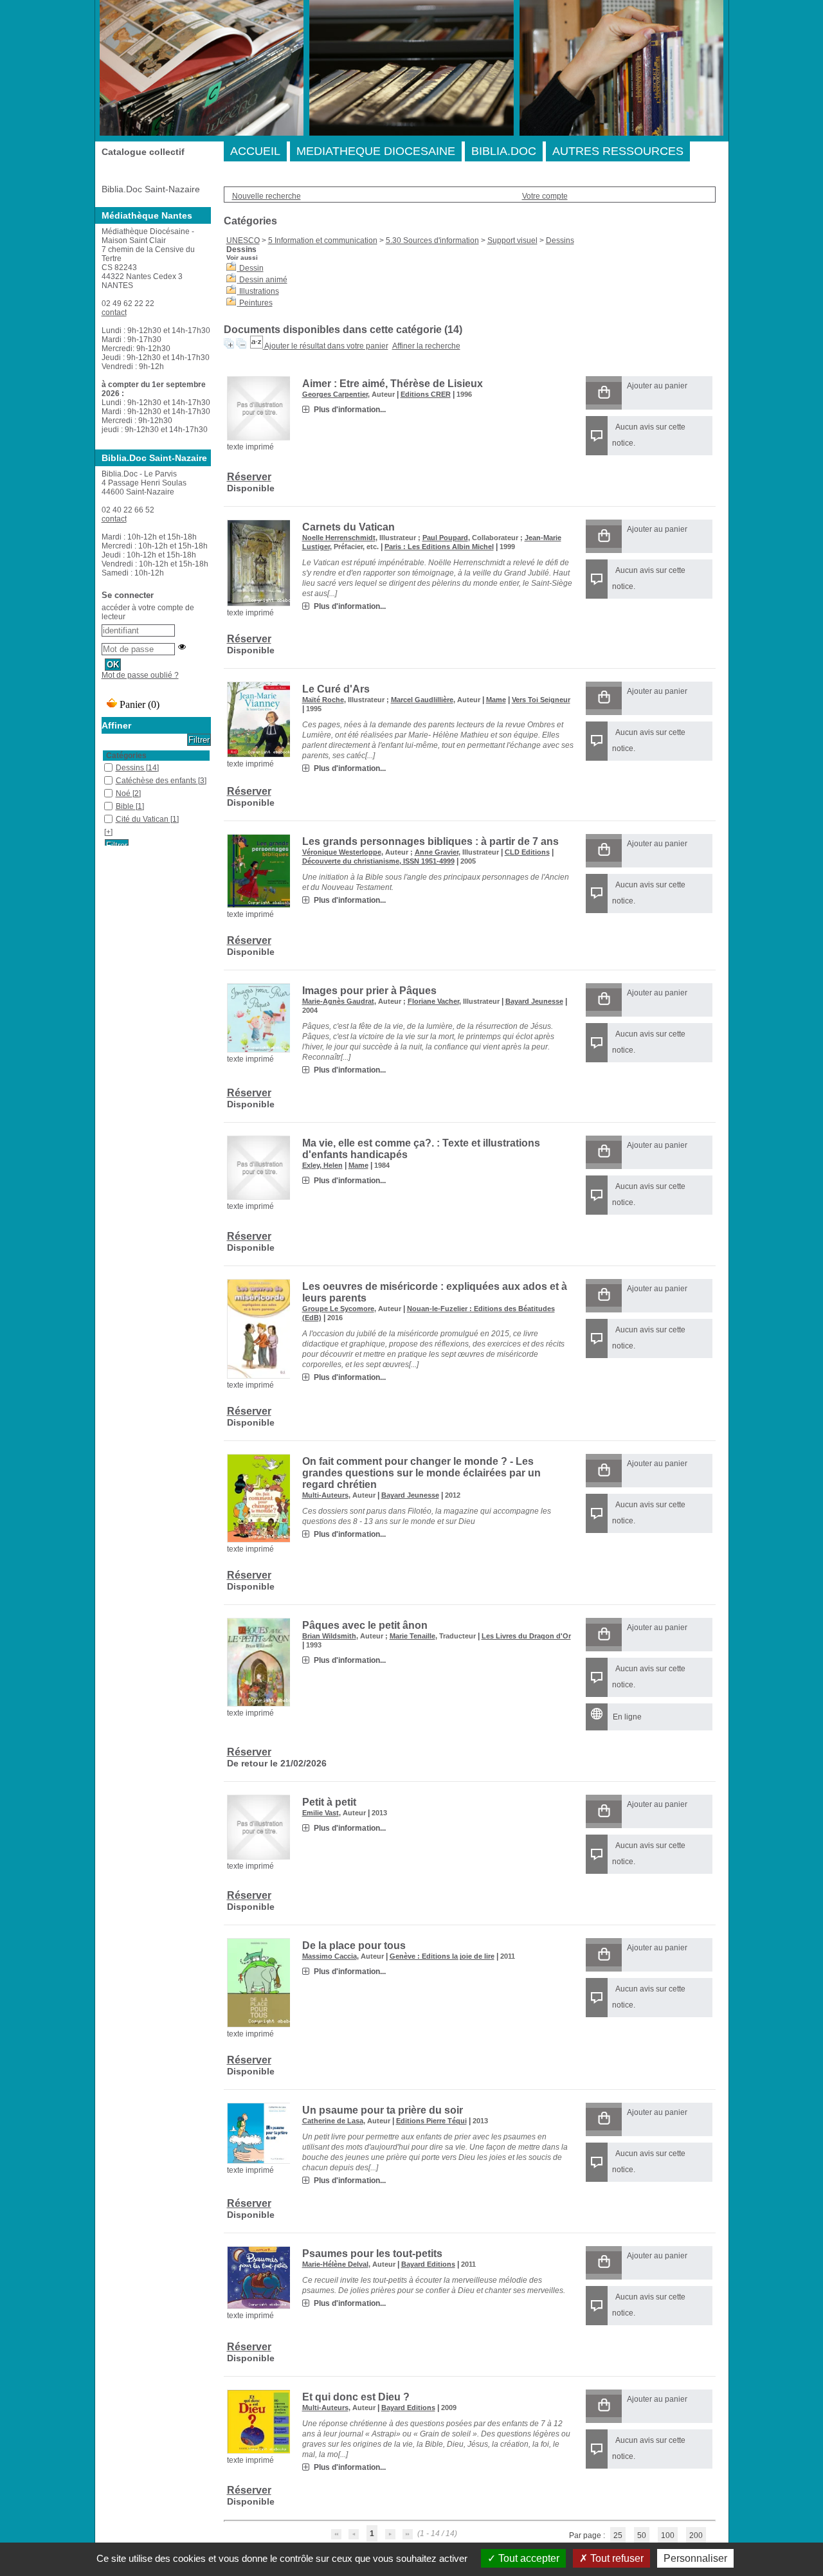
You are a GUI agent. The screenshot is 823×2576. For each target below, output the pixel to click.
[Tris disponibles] (257, 346)
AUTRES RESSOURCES (618, 151)
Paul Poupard (445, 538)
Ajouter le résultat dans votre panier (326, 346)
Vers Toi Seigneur (541, 700)
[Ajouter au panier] (604, 393)
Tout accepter (528, 2558)
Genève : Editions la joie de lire (442, 1956)
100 (668, 2535)
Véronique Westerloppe (342, 852)
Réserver (249, 477)
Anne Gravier (437, 852)
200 (696, 2535)
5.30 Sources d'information (432, 240)
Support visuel (512, 240)
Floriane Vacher (433, 1001)
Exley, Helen (322, 1165)
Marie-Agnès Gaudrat (338, 1001)
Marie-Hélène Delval (335, 2264)
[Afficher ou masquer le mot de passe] (182, 647)
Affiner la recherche (426, 346)
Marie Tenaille (412, 1636)
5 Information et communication (323, 240)
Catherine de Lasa (333, 2121)
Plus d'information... (350, 410)
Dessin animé (263, 280)
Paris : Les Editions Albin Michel (439, 547)
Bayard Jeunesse (534, 1001)
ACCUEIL (255, 151)
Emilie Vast (321, 1813)
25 (618, 2535)
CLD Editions (527, 852)
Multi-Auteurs (325, 1495)
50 (642, 2535)
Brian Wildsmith (329, 1636)
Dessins (560, 240)
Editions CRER (426, 394)
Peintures (256, 303)
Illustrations (259, 291)
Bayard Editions (428, 2264)
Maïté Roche (323, 700)
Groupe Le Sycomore (338, 1309)
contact (114, 313)
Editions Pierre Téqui (431, 2121)
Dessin (251, 268)
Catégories (126, 756)
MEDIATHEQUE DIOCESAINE (376, 151)
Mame (496, 700)
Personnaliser (695, 2558)
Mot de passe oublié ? (140, 675)
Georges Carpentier (335, 394)
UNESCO (243, 240)
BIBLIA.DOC (504, 151)
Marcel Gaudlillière (422, 700)
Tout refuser (616, 2558)
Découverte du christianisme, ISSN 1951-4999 (378, 861)
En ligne (627, 1717)
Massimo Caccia (330, 1956)
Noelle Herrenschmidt (339, 538)
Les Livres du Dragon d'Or (526, 1636)
